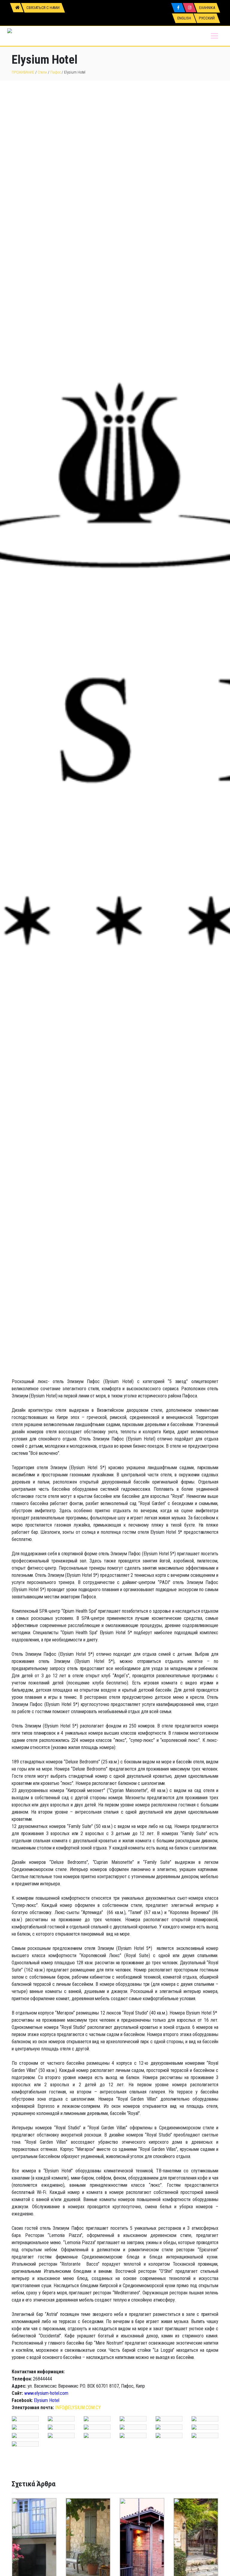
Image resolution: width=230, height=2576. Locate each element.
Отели (42, 72)
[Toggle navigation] (214, 36)
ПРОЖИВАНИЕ (23, 72)
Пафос (56, 72)
